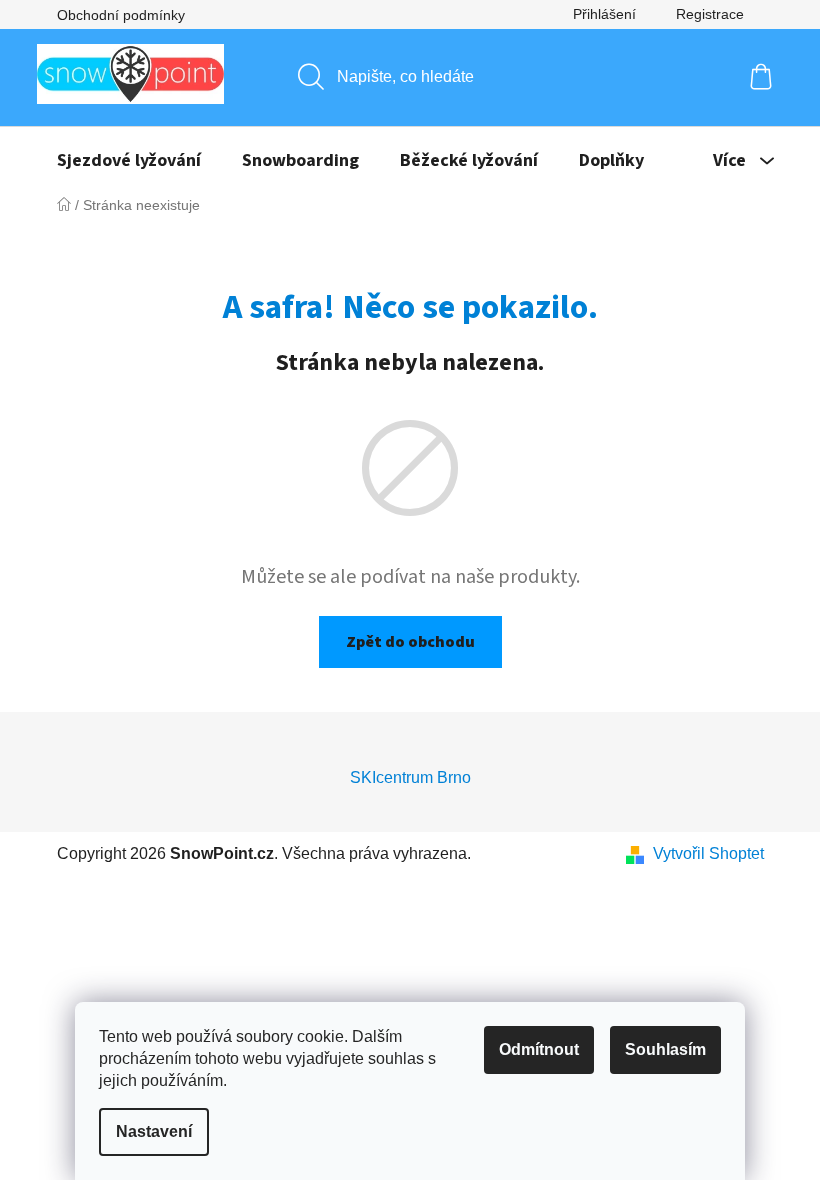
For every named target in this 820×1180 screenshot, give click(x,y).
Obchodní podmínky (121, 15)
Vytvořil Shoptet (708, 853)
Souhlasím (665, 1049)
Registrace (710, 14)
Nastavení (154, 1131)
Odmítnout (539, 1049)
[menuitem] (129, 161)
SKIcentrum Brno (410, 777)
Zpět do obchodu (410, 642)
